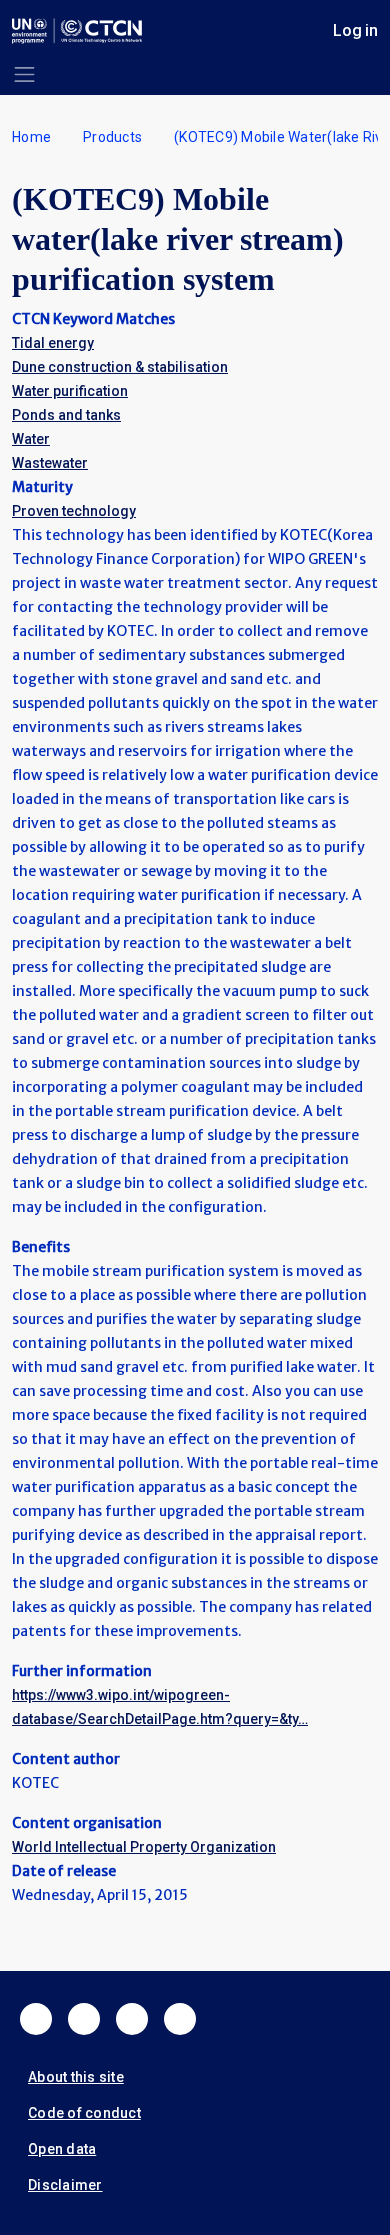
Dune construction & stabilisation (120, 367)
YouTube (180, 2019)
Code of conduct (84, 2113)
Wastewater (50, 463)
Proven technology (74, 511)
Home (31, 137)
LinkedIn (132, 2019)
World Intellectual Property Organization (144, 1847)
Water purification (70, 391)
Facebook (36, 2019)
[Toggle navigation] (24, 74)
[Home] (77, 31)
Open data (62, 2149)
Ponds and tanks (66, 415)
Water (31, 439)
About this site (76, 2077)
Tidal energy (53, 343)
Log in (355, 30)
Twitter (84, 2019)
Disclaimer (65, 2185)
